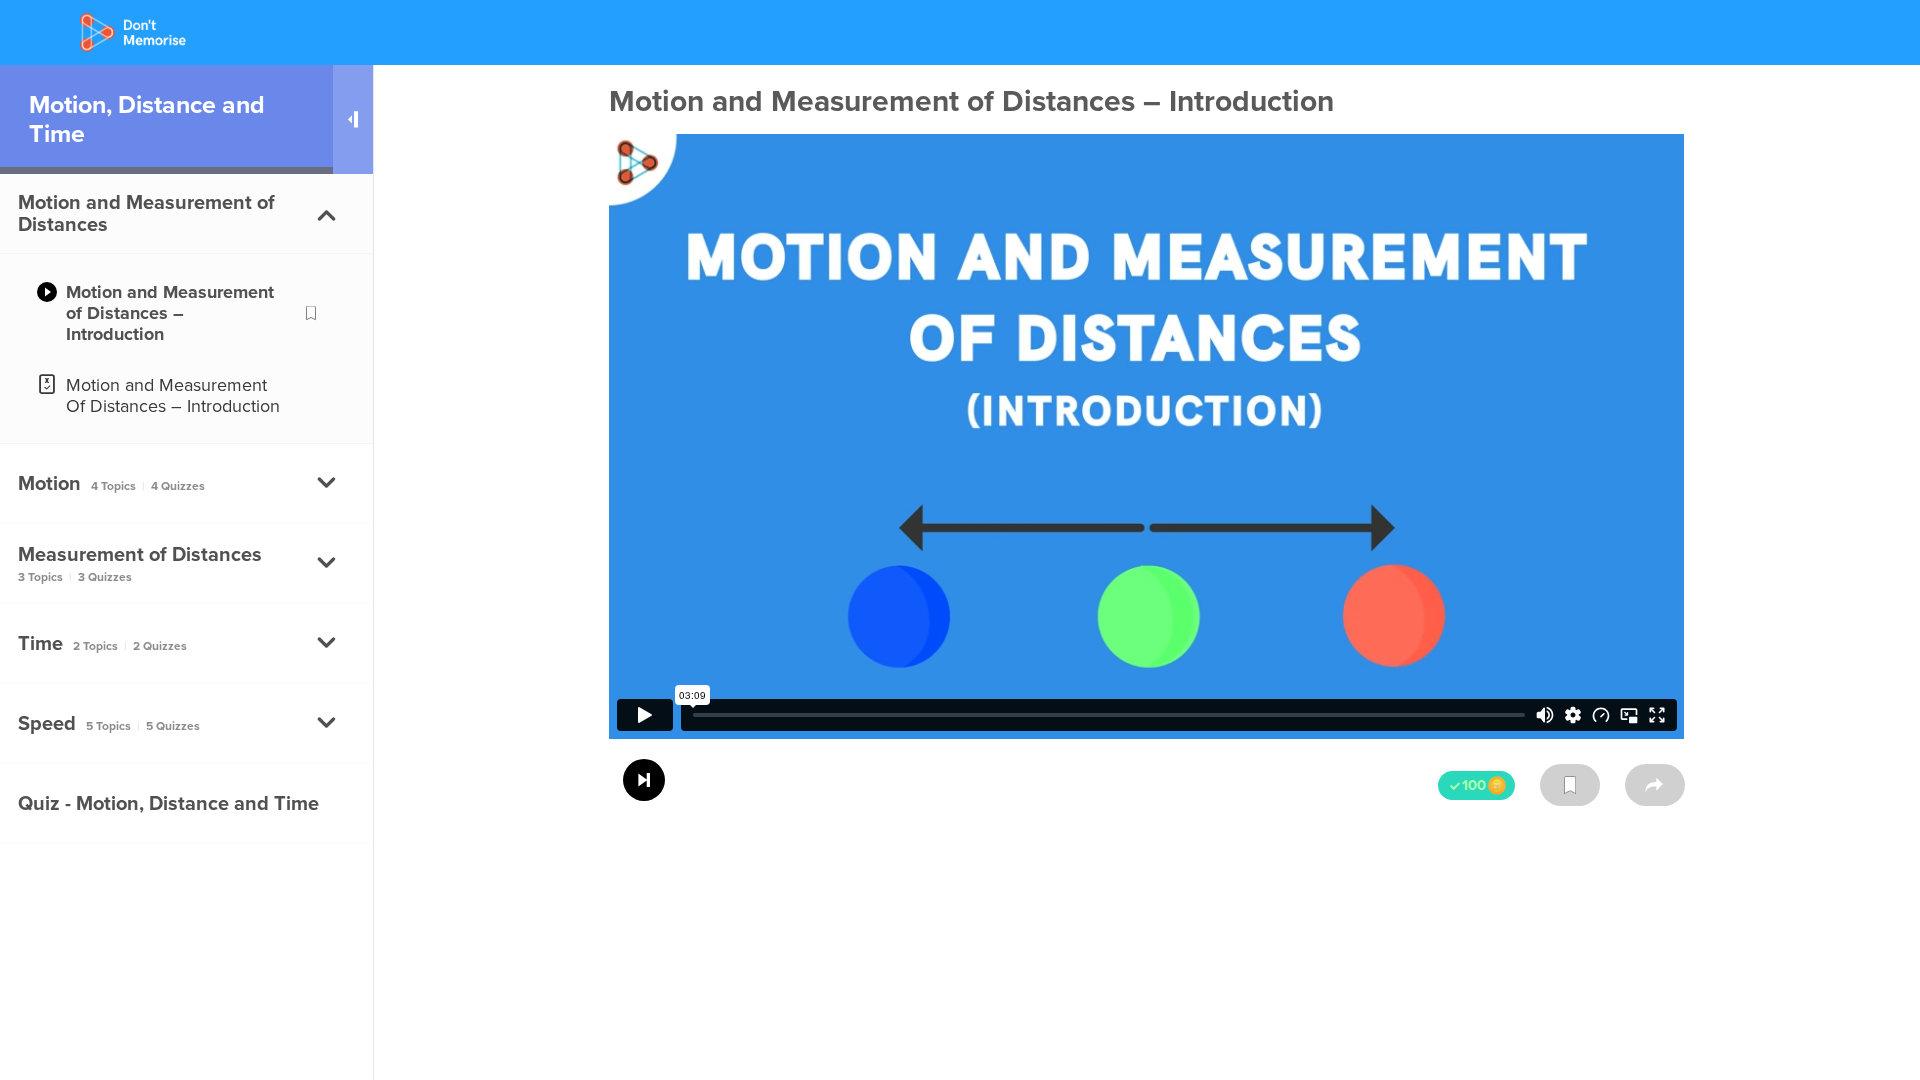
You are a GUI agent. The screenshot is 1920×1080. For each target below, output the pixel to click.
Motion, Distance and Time (147, 119)
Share (1655, 785)
